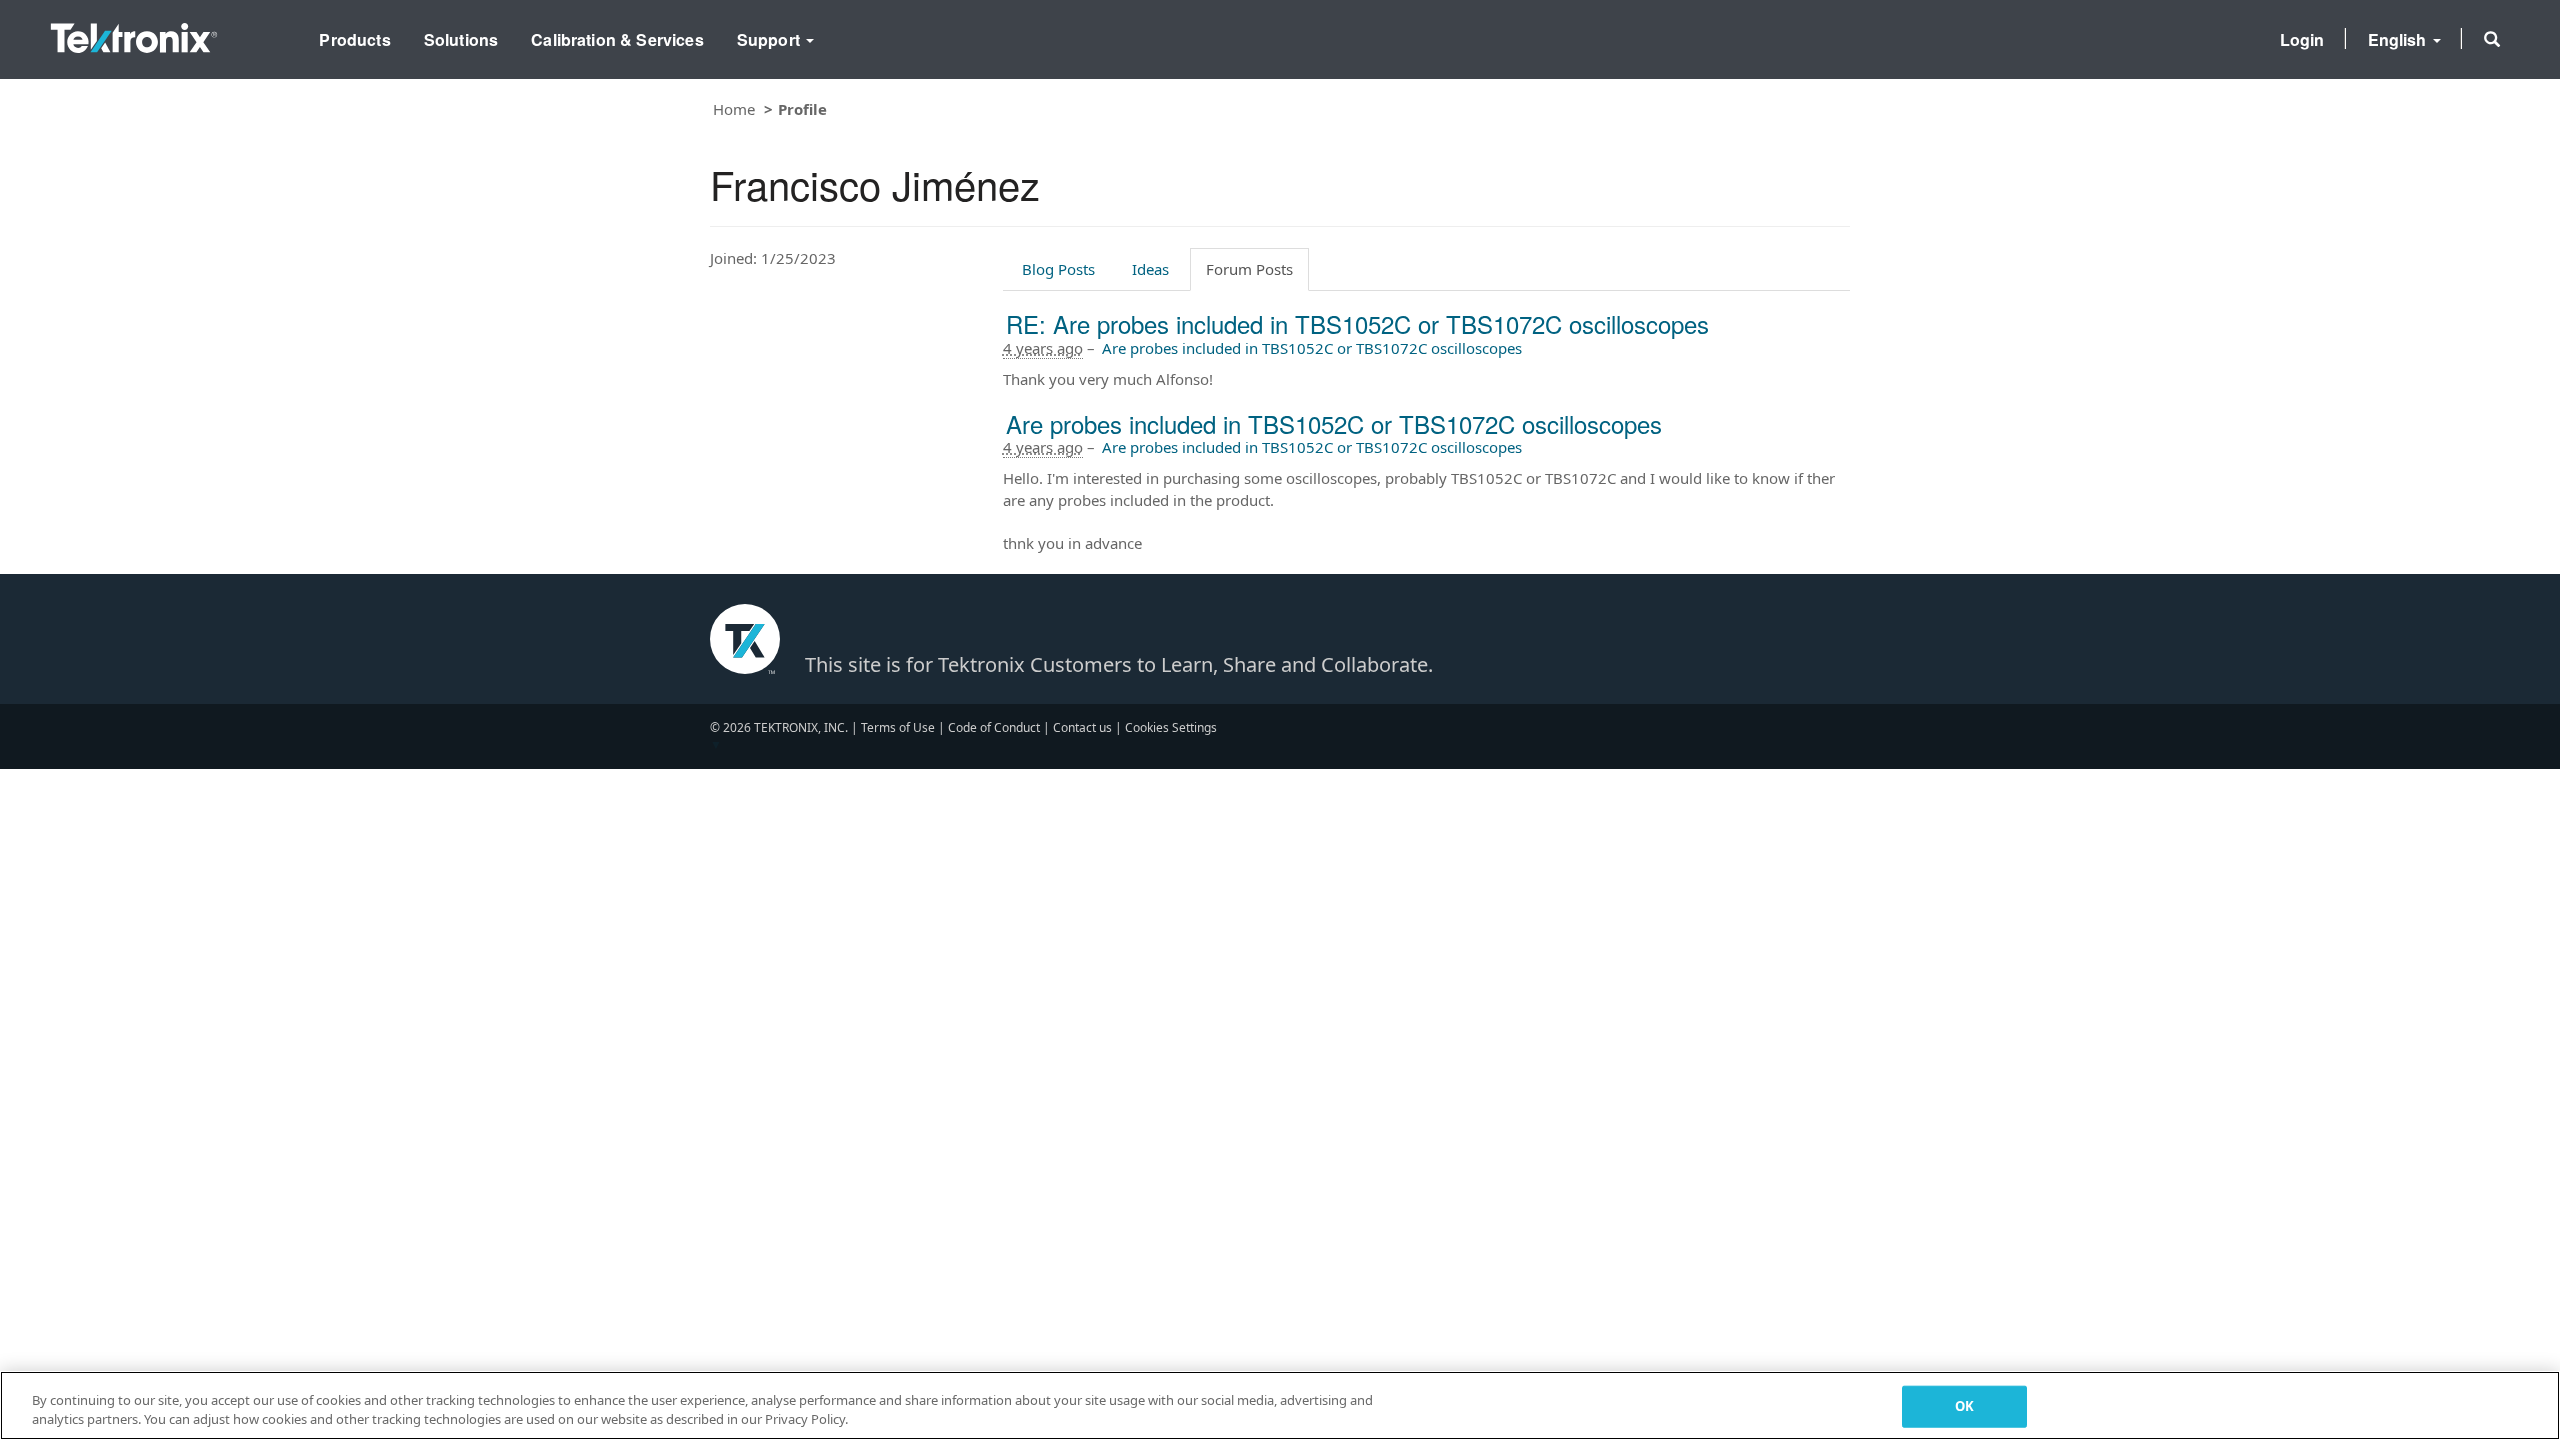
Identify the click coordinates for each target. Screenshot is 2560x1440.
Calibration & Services (617, 39)
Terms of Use (898, 727)
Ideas (1150, 269)
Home (734, 109)
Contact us (1082, 727)
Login (2302, 39)
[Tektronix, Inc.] (134, 33)
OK (1964, 1406)
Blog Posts (1058, 269)
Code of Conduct (994, 727)
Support (770, 39)
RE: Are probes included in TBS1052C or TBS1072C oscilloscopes (1357, 323)
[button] (2492, 39)
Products (354, 39)
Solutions (461, 39)
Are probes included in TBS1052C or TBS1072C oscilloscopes (1312, 348)
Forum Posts (1249, 269)
